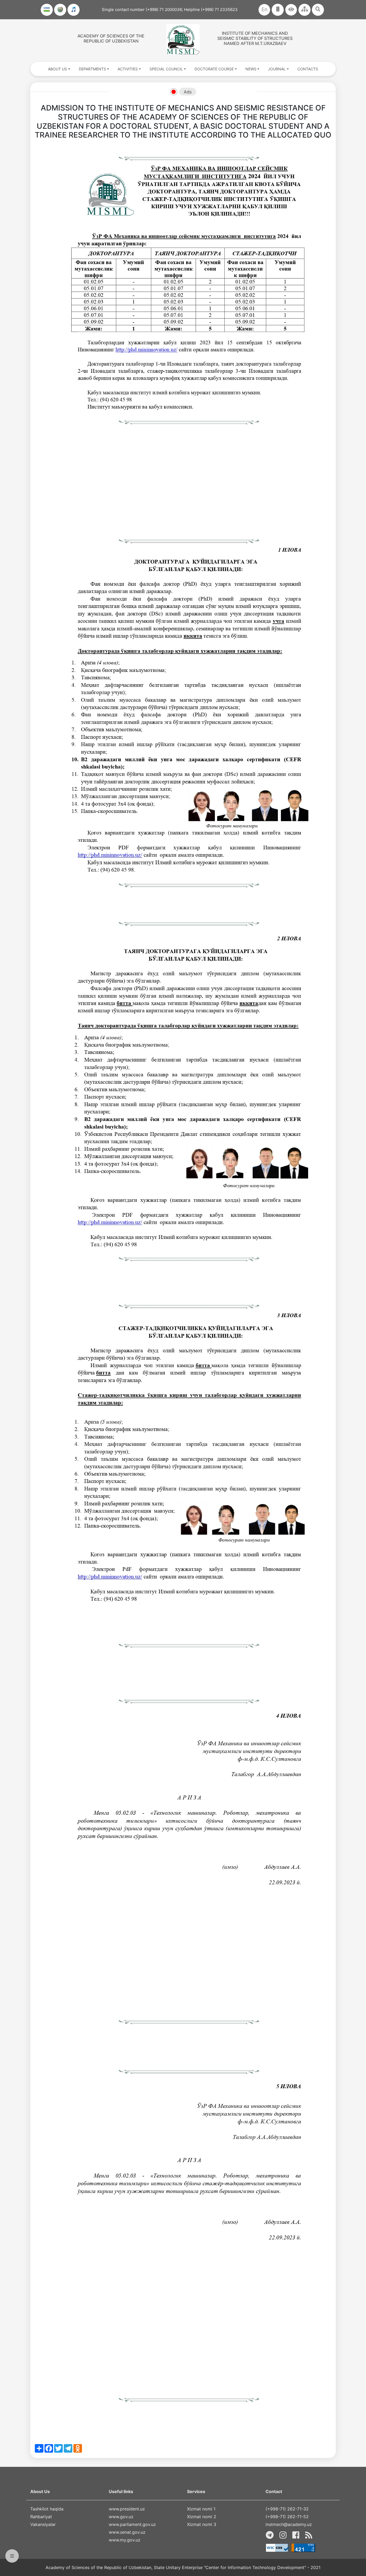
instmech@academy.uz (289, 2524)
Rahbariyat (41, 2517)
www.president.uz (127, 2509)
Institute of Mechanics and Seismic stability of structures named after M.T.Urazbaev (255, 38)
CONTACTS (308, 69)
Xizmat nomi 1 (201, 2509)
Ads (188, 92)
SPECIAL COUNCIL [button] (166, 69)
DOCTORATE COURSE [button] (214, 69)
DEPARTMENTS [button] (92, 69)
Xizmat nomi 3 (202, 2524)
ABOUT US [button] (57, 69)
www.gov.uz (121, 2517)
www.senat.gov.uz (127, 2532)
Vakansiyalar (43, 2524)
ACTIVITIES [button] (128, 69)
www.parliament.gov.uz (132, 2524)
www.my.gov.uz (125, 2540)
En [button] (264, 9)
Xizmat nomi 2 (202, 2517)
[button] (291, 10)
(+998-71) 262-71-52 (287, 2517)
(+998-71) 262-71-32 (287, 2509)
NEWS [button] (251, 69)
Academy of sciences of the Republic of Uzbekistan (111, 38)
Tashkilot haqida (47, 2509)
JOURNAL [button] (277, 69)
